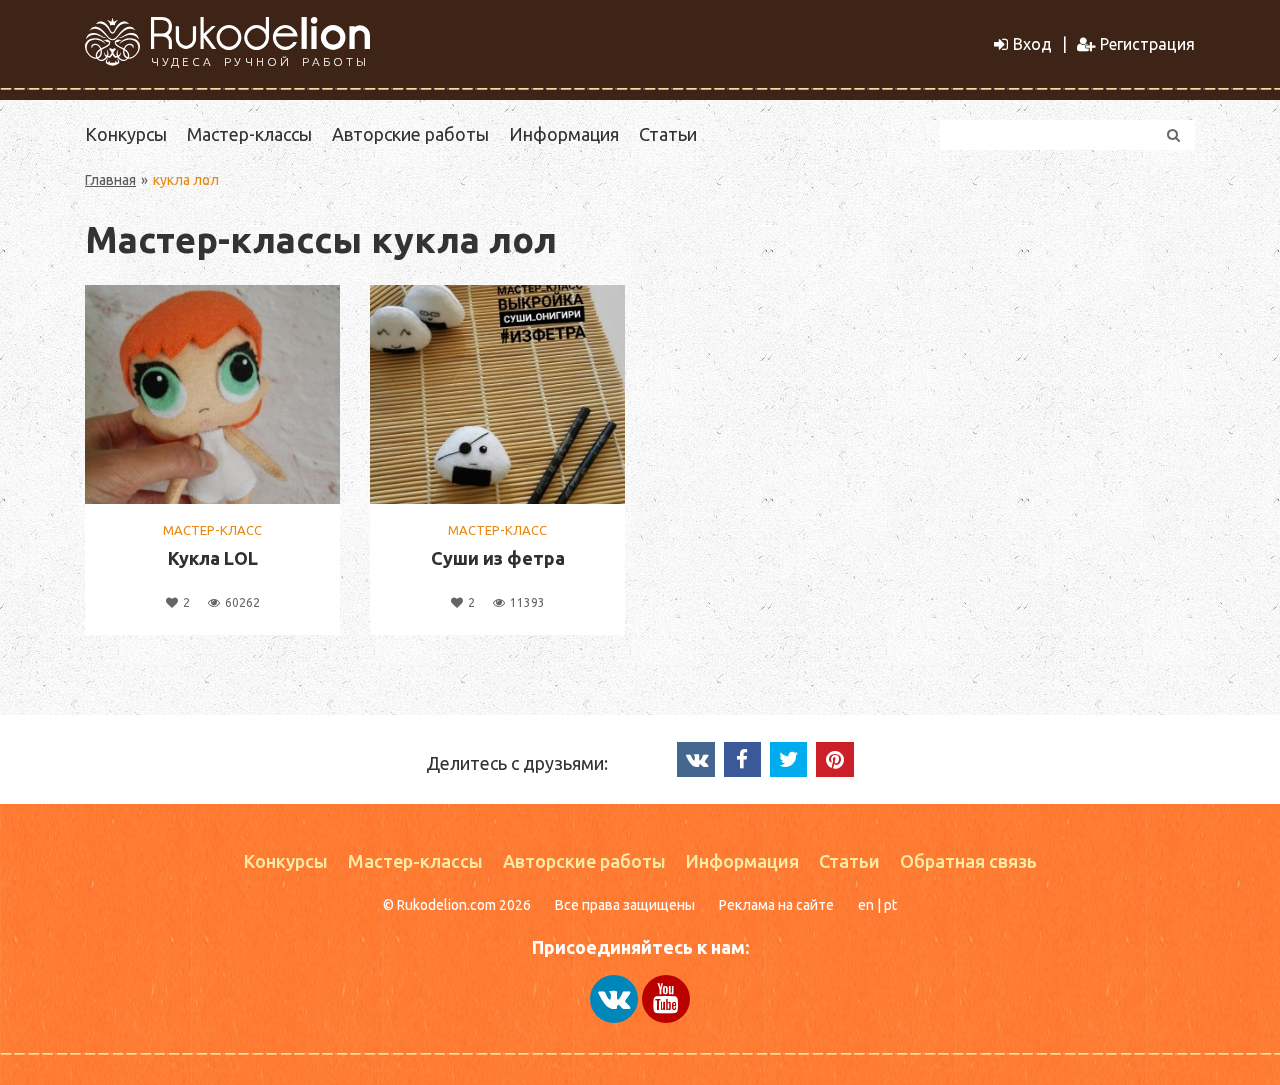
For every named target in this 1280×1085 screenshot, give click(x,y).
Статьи (668, 134)
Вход (1032, 44)
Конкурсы (126, 134)
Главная (110, 180)
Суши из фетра (498, 558)
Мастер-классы (249, 134)
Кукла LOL (213, 558)
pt (890, 905)
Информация (564, 134)
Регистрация (1147, 44)
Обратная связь (968, 861)
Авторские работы (410, 134)
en (866, 905)
